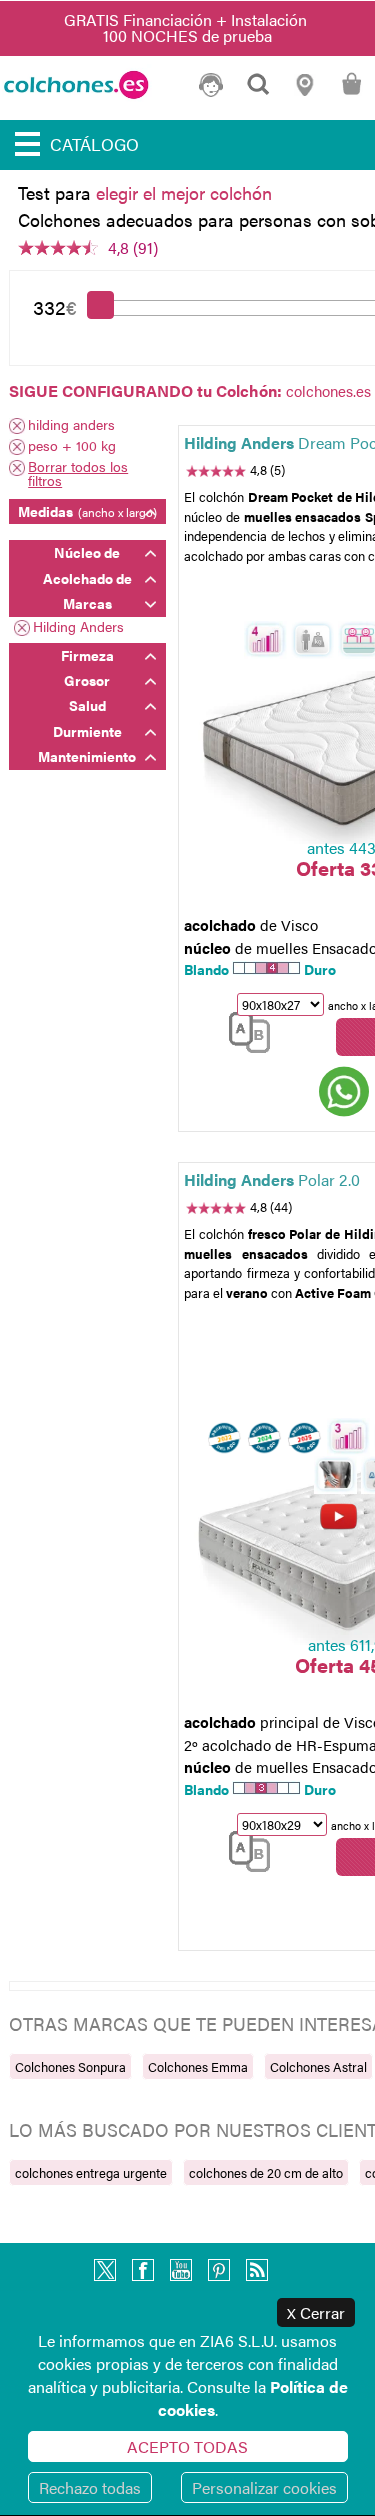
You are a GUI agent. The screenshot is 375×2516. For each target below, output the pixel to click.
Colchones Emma (198, 2066)
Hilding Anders (78, 627)
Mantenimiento (87, 756)
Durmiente (87, 731)
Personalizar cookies (264, 2487)
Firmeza (87, 655)
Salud (87, 705)
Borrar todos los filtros (78, 473)
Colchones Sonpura (70, 2066)
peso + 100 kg (72, 446)
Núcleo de (87, 552)
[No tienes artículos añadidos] (351, 92)
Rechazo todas (90, 2487)
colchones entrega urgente (91, 2172)
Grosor (87, 680)
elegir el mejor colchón (184, 192)
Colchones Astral (318, 2066)
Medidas (87, 511)
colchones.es (328, 390)
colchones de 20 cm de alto (266, 2172)
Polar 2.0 (272, 1179)
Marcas (87, 603)
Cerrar (316, 2312)
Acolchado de (87, 578)
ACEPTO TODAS (187, 2446)
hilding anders (71, 425)
